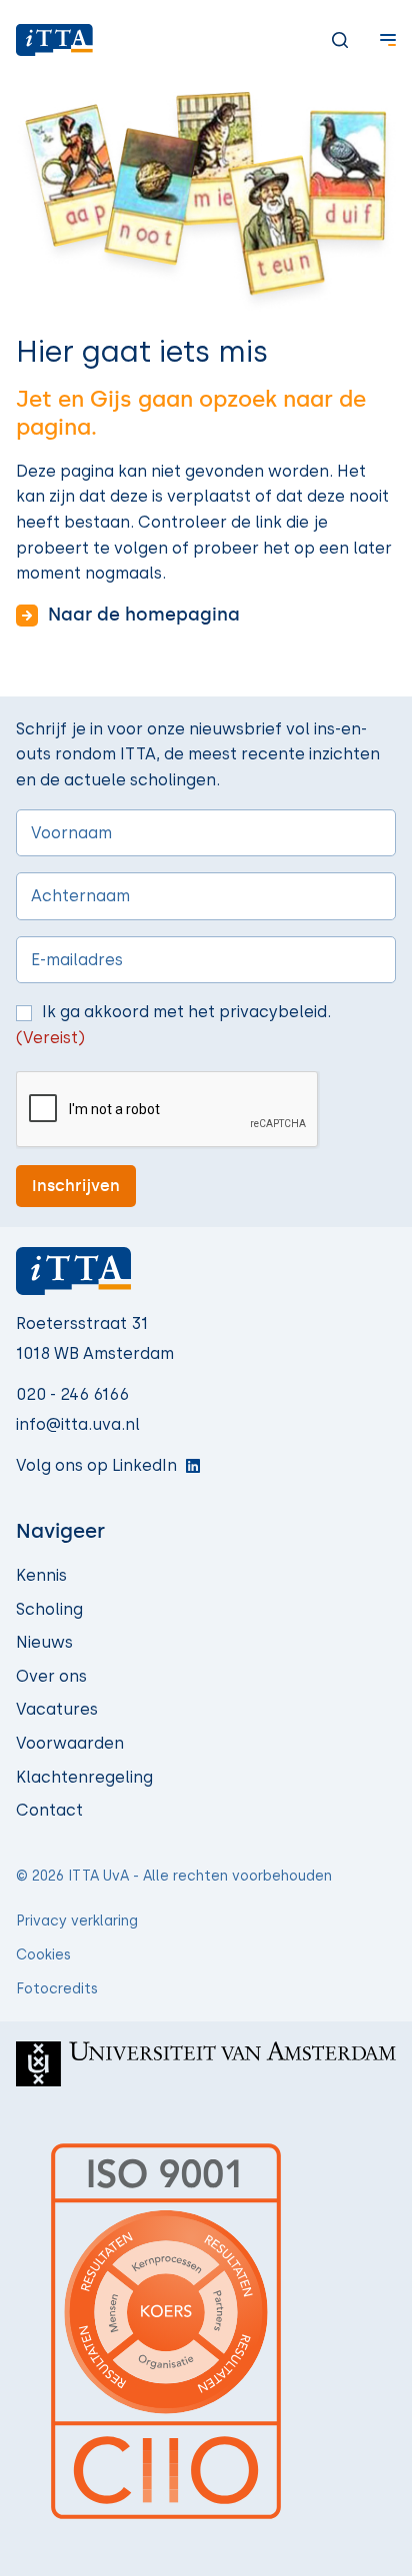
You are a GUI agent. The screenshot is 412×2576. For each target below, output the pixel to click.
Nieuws (44, 1642)
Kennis (41, 1575)
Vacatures (57, 1709)
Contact (49, 1810)
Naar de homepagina (144, 615)
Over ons (51, 1676)
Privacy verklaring (77, 1921)
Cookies (43, 1955)
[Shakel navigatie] (372, 40)
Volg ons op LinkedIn (96, 1465)
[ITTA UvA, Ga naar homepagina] (54, 40)
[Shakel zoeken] (324, 40)
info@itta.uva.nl (78, 1424)
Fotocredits (57, 1989)
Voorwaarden (70, 1743)
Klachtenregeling (84, 1777)
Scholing (49, 1609)
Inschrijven (76, 1186)
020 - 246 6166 (72, 1394)
